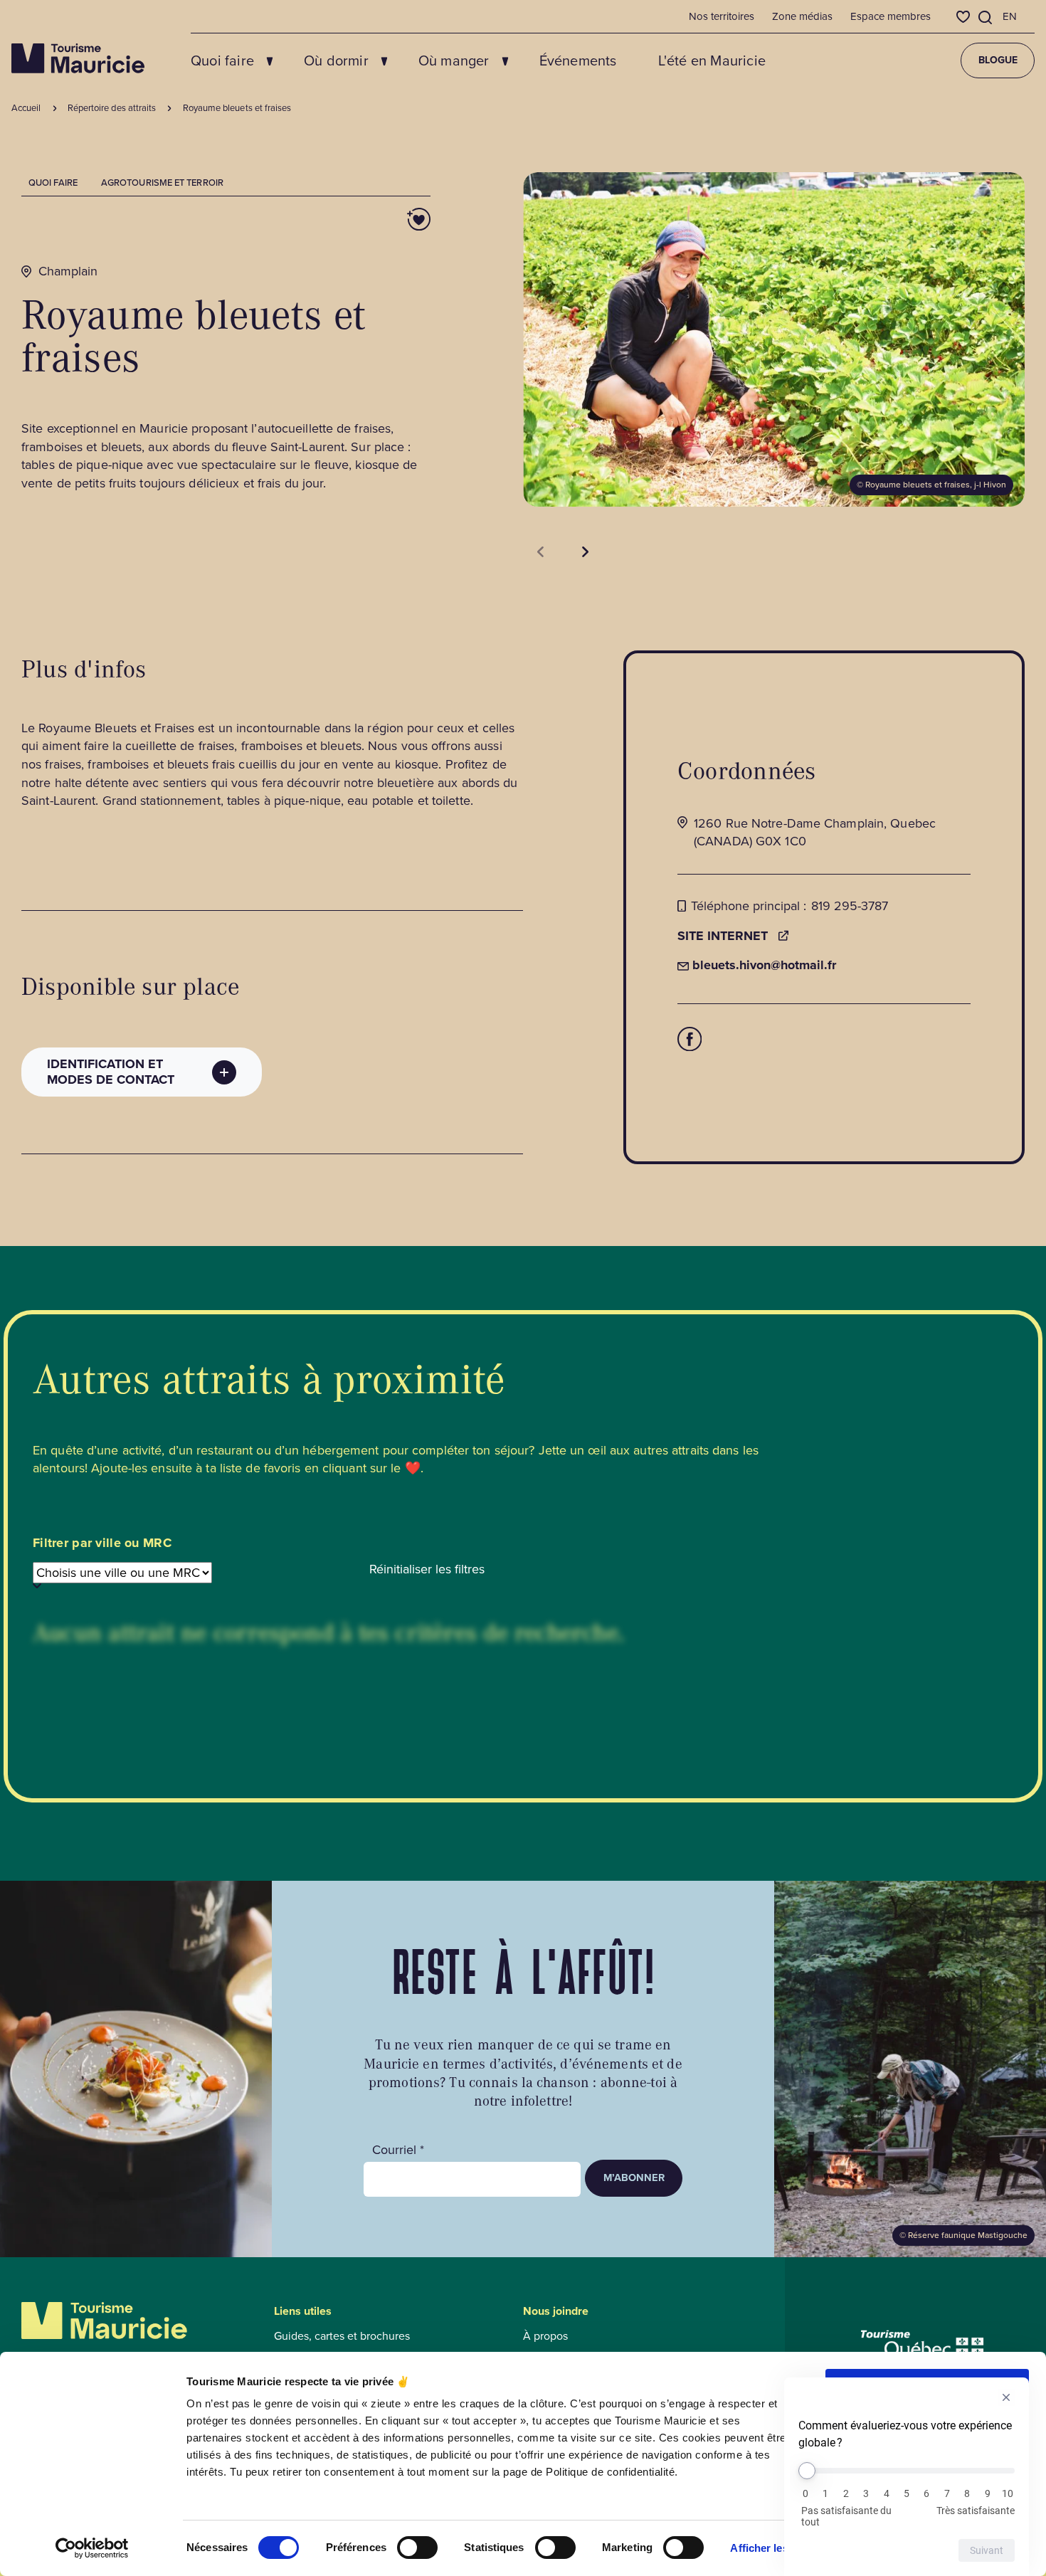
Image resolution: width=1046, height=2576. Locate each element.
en (1010, 16)
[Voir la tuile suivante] (585, 552)
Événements (578, 60)
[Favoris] (963, 17)
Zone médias (802, 16)
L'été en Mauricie (712, 60)
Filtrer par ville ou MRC (102, 1543)
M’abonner (634, 2178)
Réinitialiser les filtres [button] (427, 1569)
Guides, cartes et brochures (342, 2336)
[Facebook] (690, 1039)
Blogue (998, 60)
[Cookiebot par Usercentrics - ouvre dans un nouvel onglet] (92, 2548)
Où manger (454, 60)
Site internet (723, 936)
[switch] (417, 2548)
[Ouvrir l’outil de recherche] (986, 17)
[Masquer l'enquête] (1006, 2397)
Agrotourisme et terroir (162, 183)
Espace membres (891, 16)
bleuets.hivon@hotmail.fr (757, 965)
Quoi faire (222, 60)
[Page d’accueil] (78, 58)
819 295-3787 (850, 906)
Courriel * (398, 2150)
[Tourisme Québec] (923, 2344)
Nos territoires (722, 16)
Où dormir (336, 60)
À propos (545, 2336)
